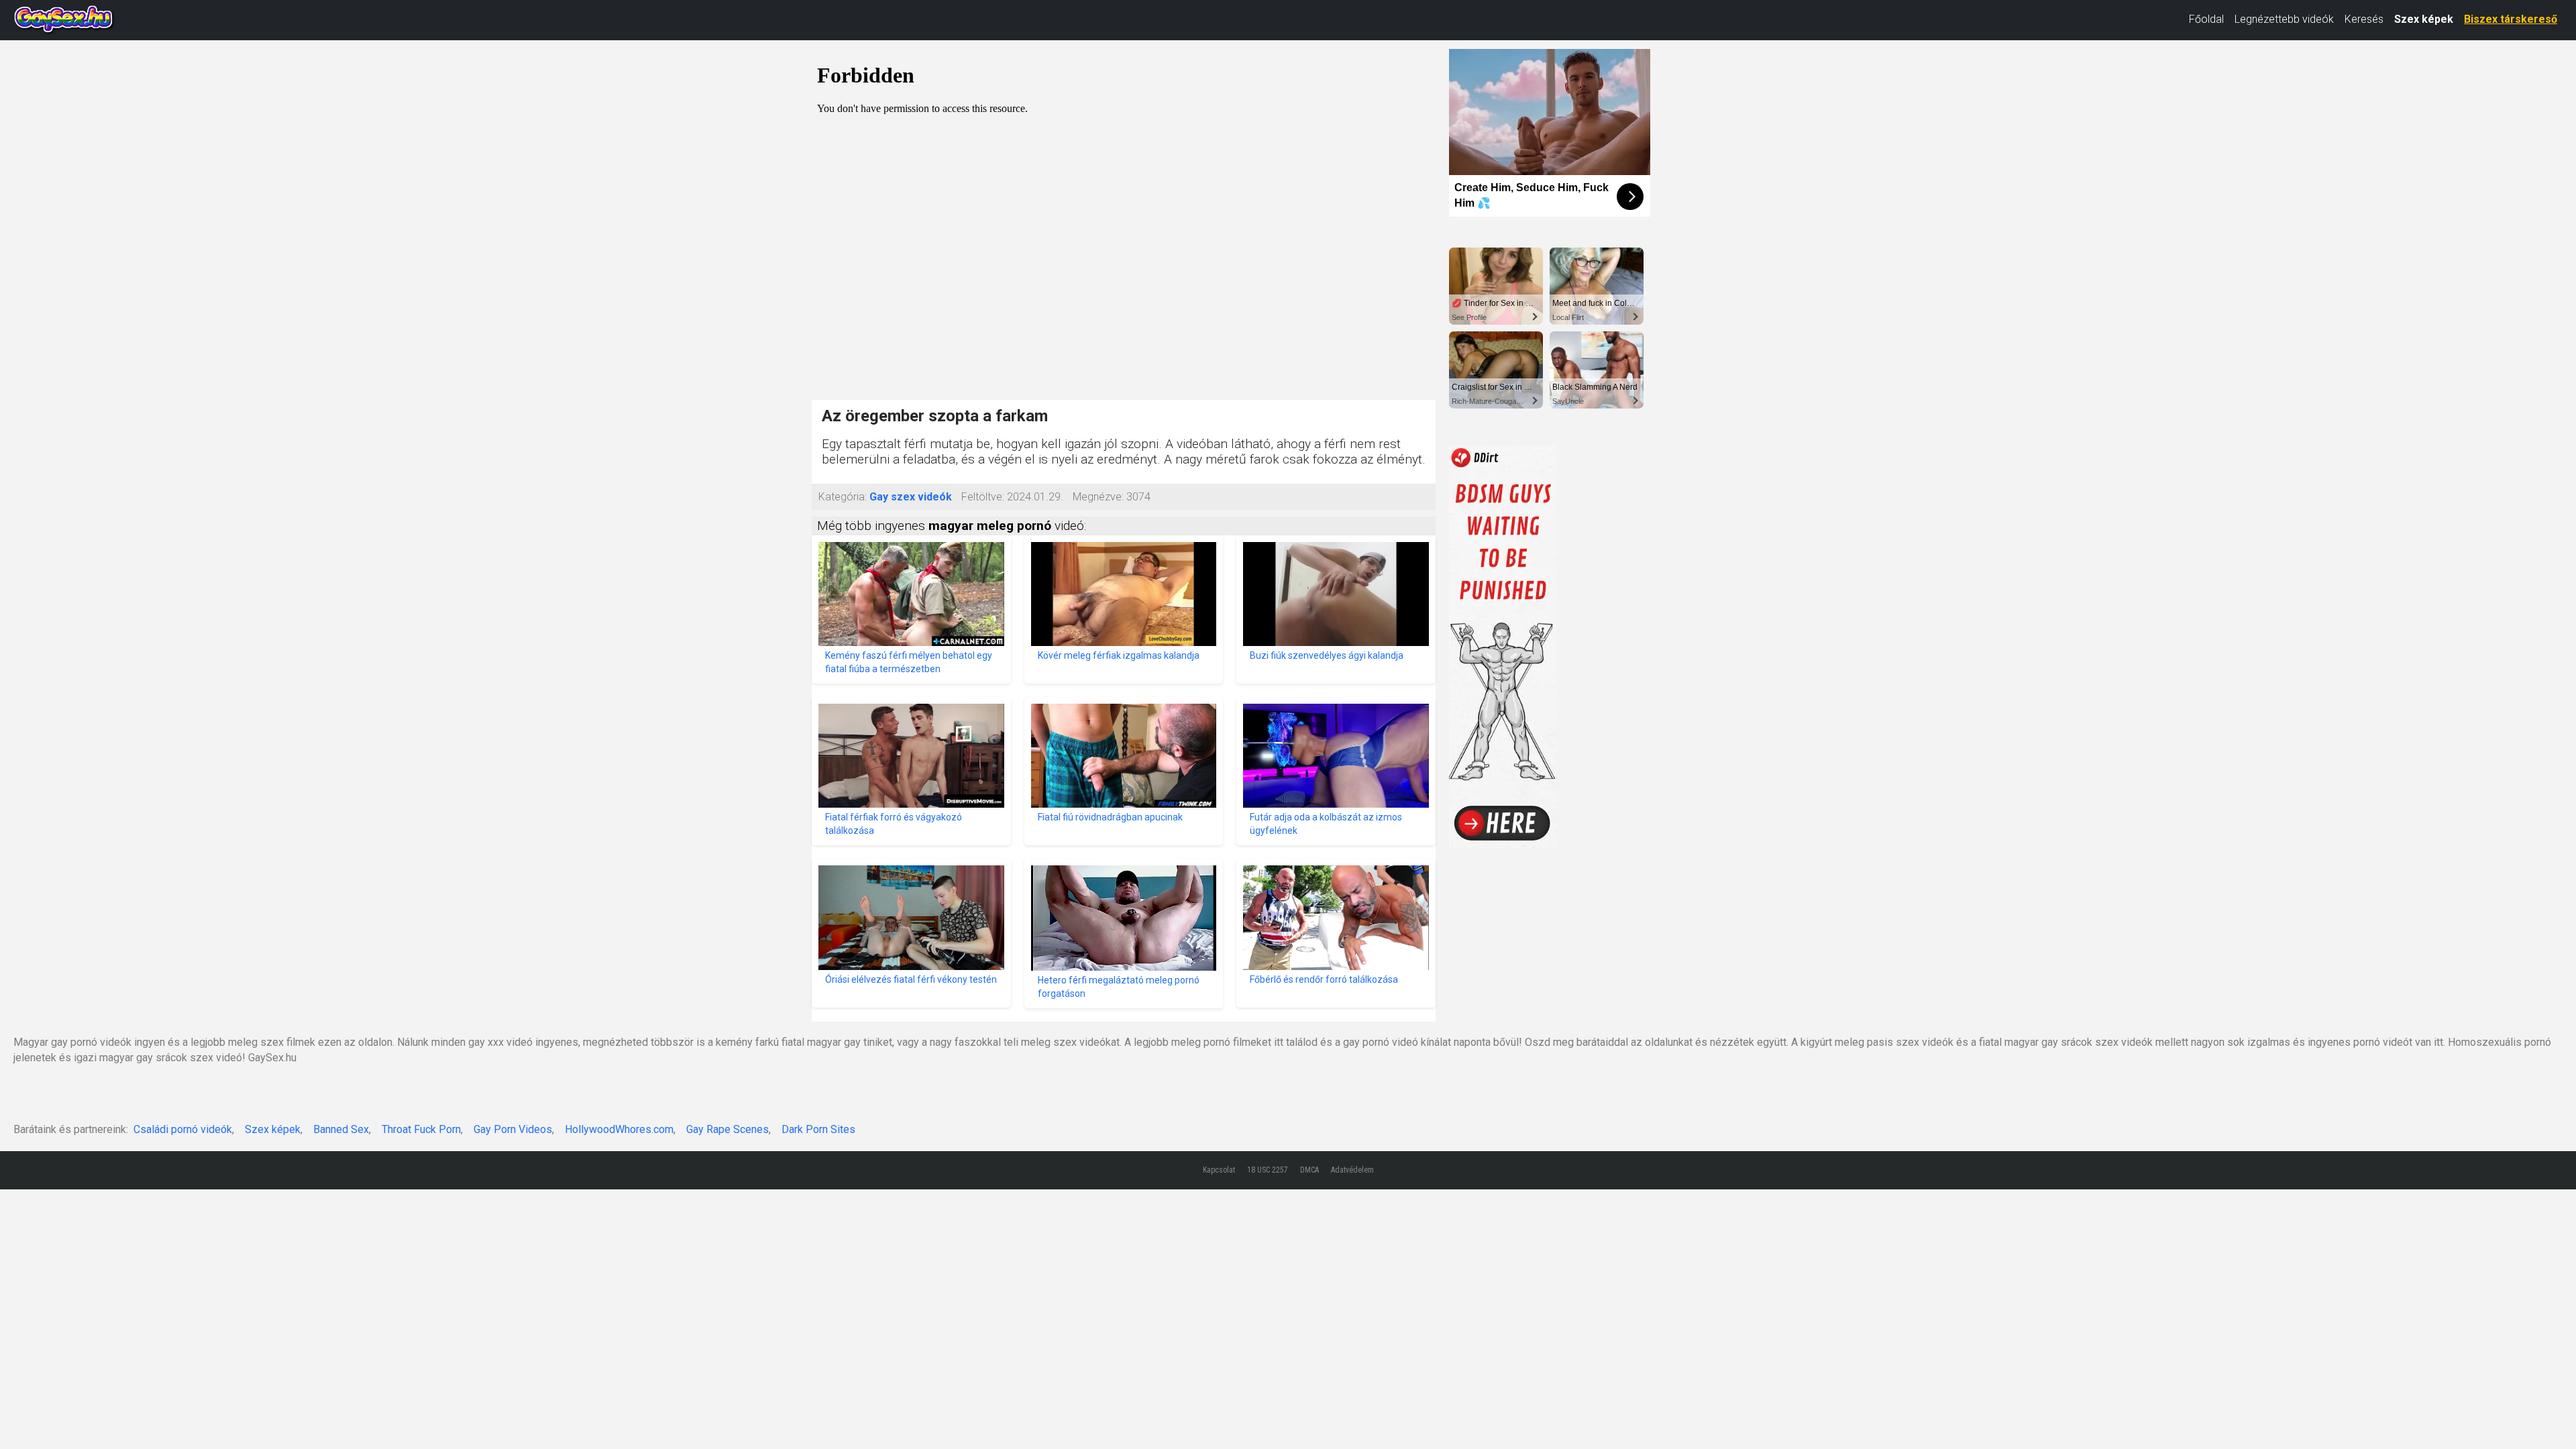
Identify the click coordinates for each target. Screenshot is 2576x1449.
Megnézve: (1098, 497)
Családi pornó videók (183, 1129)
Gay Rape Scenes (728, 1129)
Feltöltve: (983, 497)
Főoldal (2206, 19)
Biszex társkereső (2511, 19)
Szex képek (2424, 19)
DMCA (1309, 1170)
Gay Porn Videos (513, 1129)
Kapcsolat (1219, 1170)
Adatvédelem (1352, 1170)
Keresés (2364, 19)
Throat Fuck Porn (421, 1129)
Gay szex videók (911, 497)
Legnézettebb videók (2284, 19)
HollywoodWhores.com (619, 1129)
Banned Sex (341, 1129)
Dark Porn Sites (818, 1129)
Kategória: (843, 497)
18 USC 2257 (1268, 1170)
